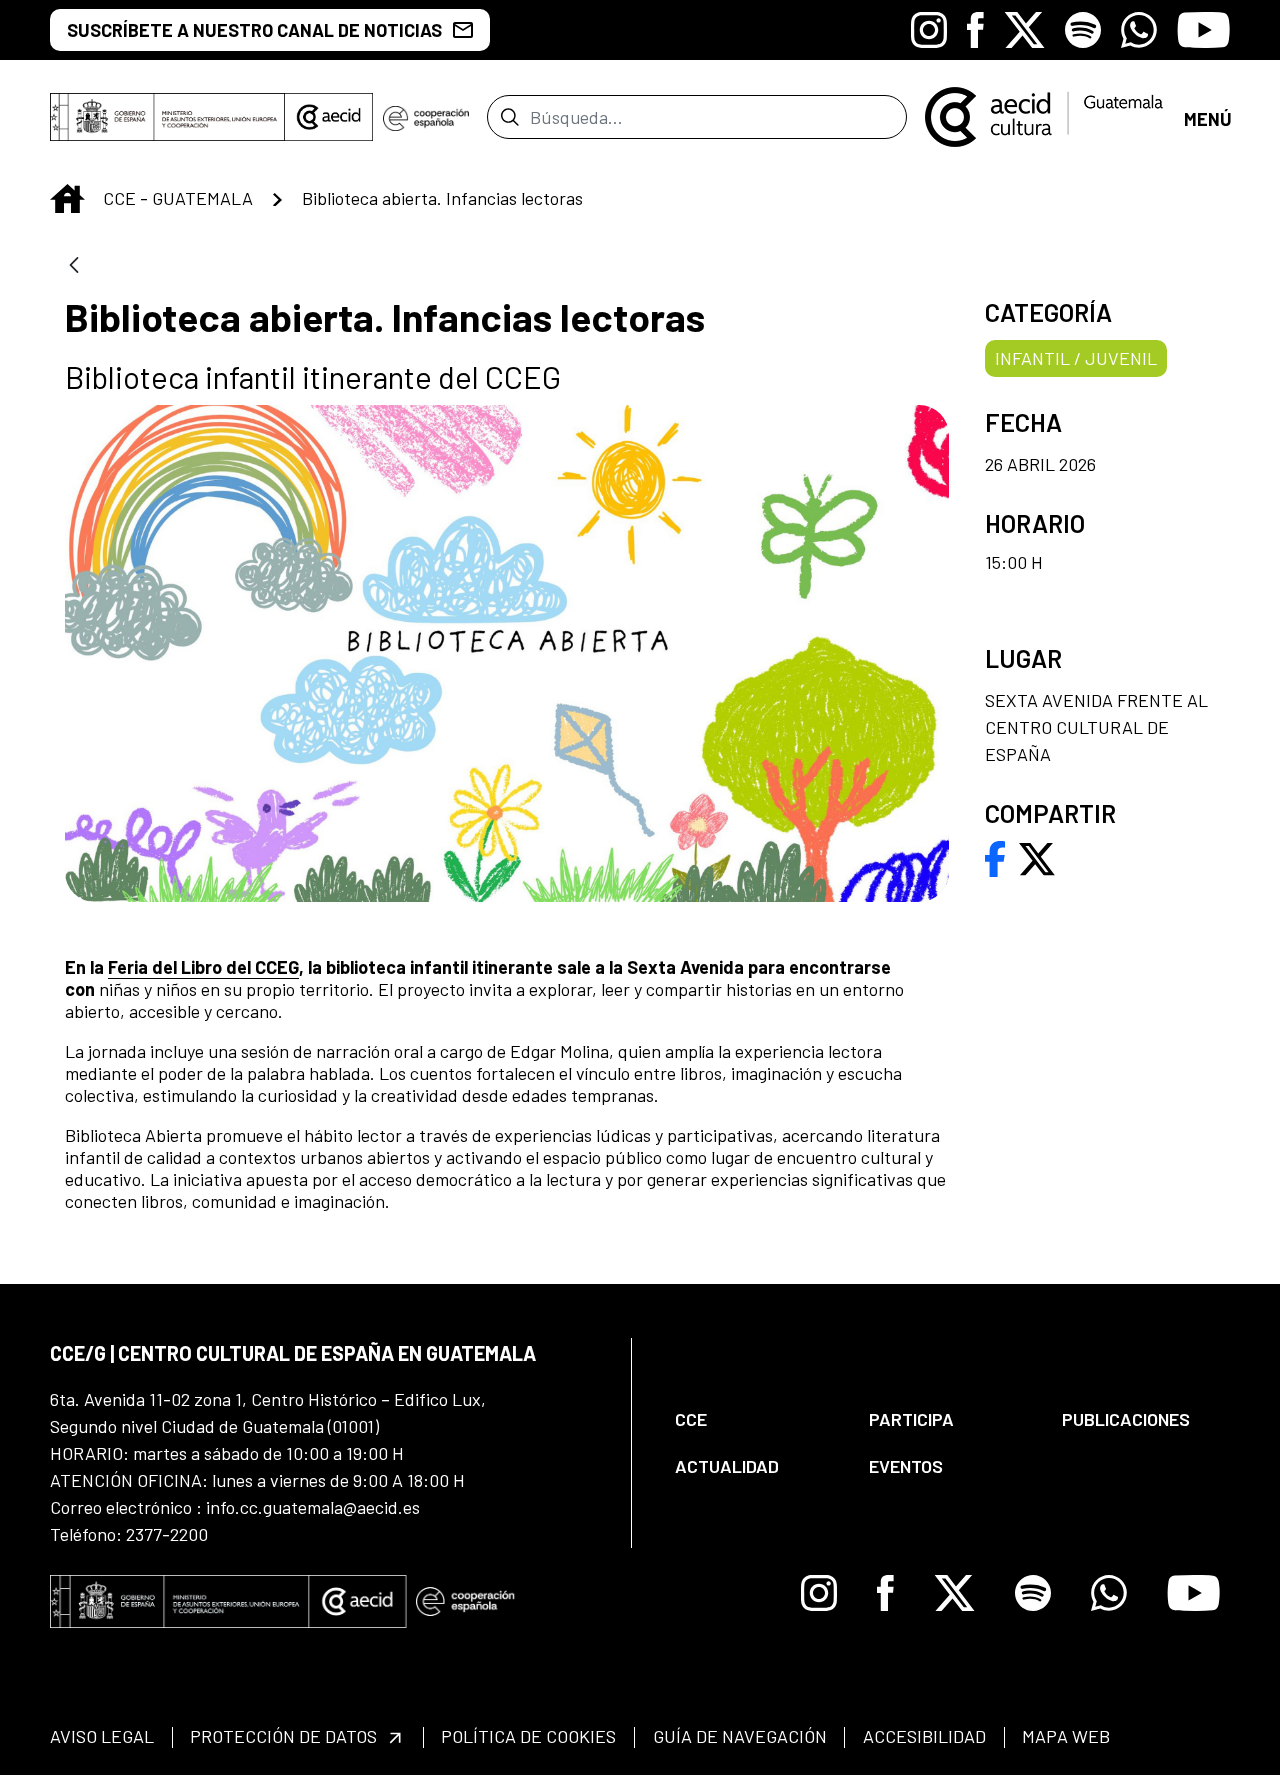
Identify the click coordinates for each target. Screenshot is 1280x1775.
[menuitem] (755, 1419)
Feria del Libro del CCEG (203, 967)
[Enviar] (509, 117)
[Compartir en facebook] (995, 857)
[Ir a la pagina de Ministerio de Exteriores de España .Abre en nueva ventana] (167, 117)
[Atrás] (74, 266)
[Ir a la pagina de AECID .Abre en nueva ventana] (329, 117)
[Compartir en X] (1037, 857)
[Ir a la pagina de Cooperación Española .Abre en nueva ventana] (426, 117)
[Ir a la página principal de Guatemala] (1045, 115)
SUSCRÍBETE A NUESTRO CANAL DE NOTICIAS (254, 30)
